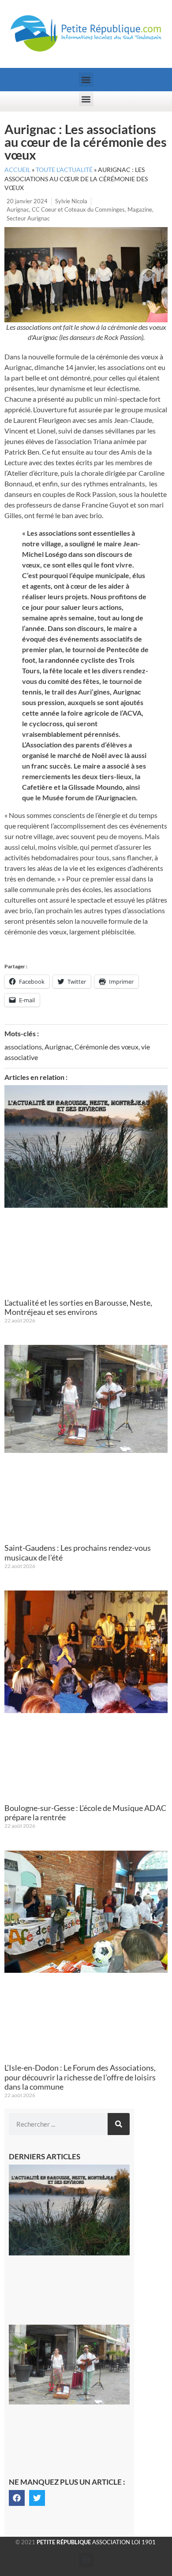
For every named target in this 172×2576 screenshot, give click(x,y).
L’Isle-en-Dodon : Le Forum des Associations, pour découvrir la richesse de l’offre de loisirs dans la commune (80, 2077)
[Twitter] (37, 2498)
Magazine (140, 209)
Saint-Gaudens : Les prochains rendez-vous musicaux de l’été (78, 1553)
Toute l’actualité (64, 170)
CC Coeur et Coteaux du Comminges (78, 209)
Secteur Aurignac (28, 218)
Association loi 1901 (96, 2542)
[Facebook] (17, 2498)
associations (23, 1047)
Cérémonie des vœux (107, 1047)
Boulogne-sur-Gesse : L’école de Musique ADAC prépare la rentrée (85, 1813)
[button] (86, 80)
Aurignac (18, 209)
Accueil (17, 170)
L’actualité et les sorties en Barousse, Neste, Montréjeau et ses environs (78, 1307)
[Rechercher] (119, 2124)
